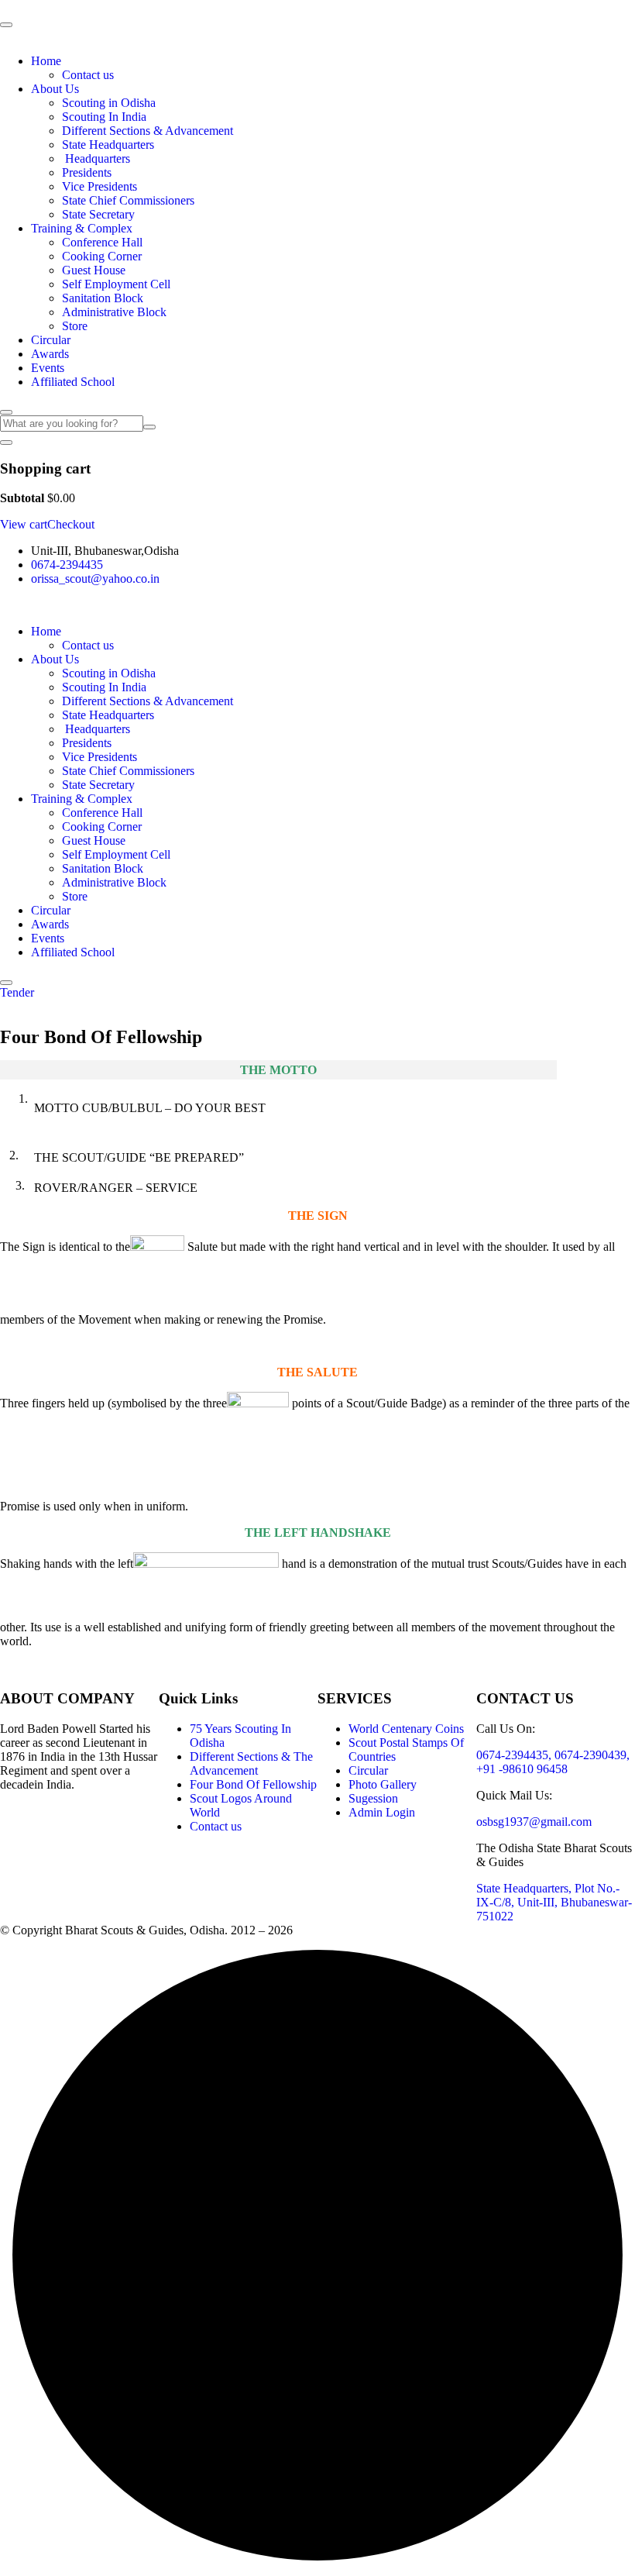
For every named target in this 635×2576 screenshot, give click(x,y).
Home (46, 61)
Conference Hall (102, 242)
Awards (50, 354)
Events (48, 368)
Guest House (94, 270)
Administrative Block (114, 312)
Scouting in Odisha (109, 103)
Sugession (373, 1798)
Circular (51, 340)
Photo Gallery (383, 1784)
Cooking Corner (102, 256)
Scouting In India (104, 117)
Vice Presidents (100, 186)
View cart (24, 524)
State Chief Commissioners (128, 200)
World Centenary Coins (406, 1729)
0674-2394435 (67, 565)
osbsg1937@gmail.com (534, 1822)
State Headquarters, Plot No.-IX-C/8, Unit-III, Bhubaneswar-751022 (554, 1902)
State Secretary (98, 214)
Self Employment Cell (116, 284)
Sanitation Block (103, 298)
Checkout (71, 524)
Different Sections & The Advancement (251, 1763)
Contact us (88, 75)
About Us (55, 89)
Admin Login (382, 1812)
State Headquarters (108, 145)
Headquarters (96, 158)
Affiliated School (73, 382)
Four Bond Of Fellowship (253, 1784)
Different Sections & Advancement (148, 131)
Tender (17, 992)
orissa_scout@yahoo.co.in (95, 579)
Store (75, 326)
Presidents (87, 172)
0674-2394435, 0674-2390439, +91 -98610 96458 (553, 1762)
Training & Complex (82, 228)
